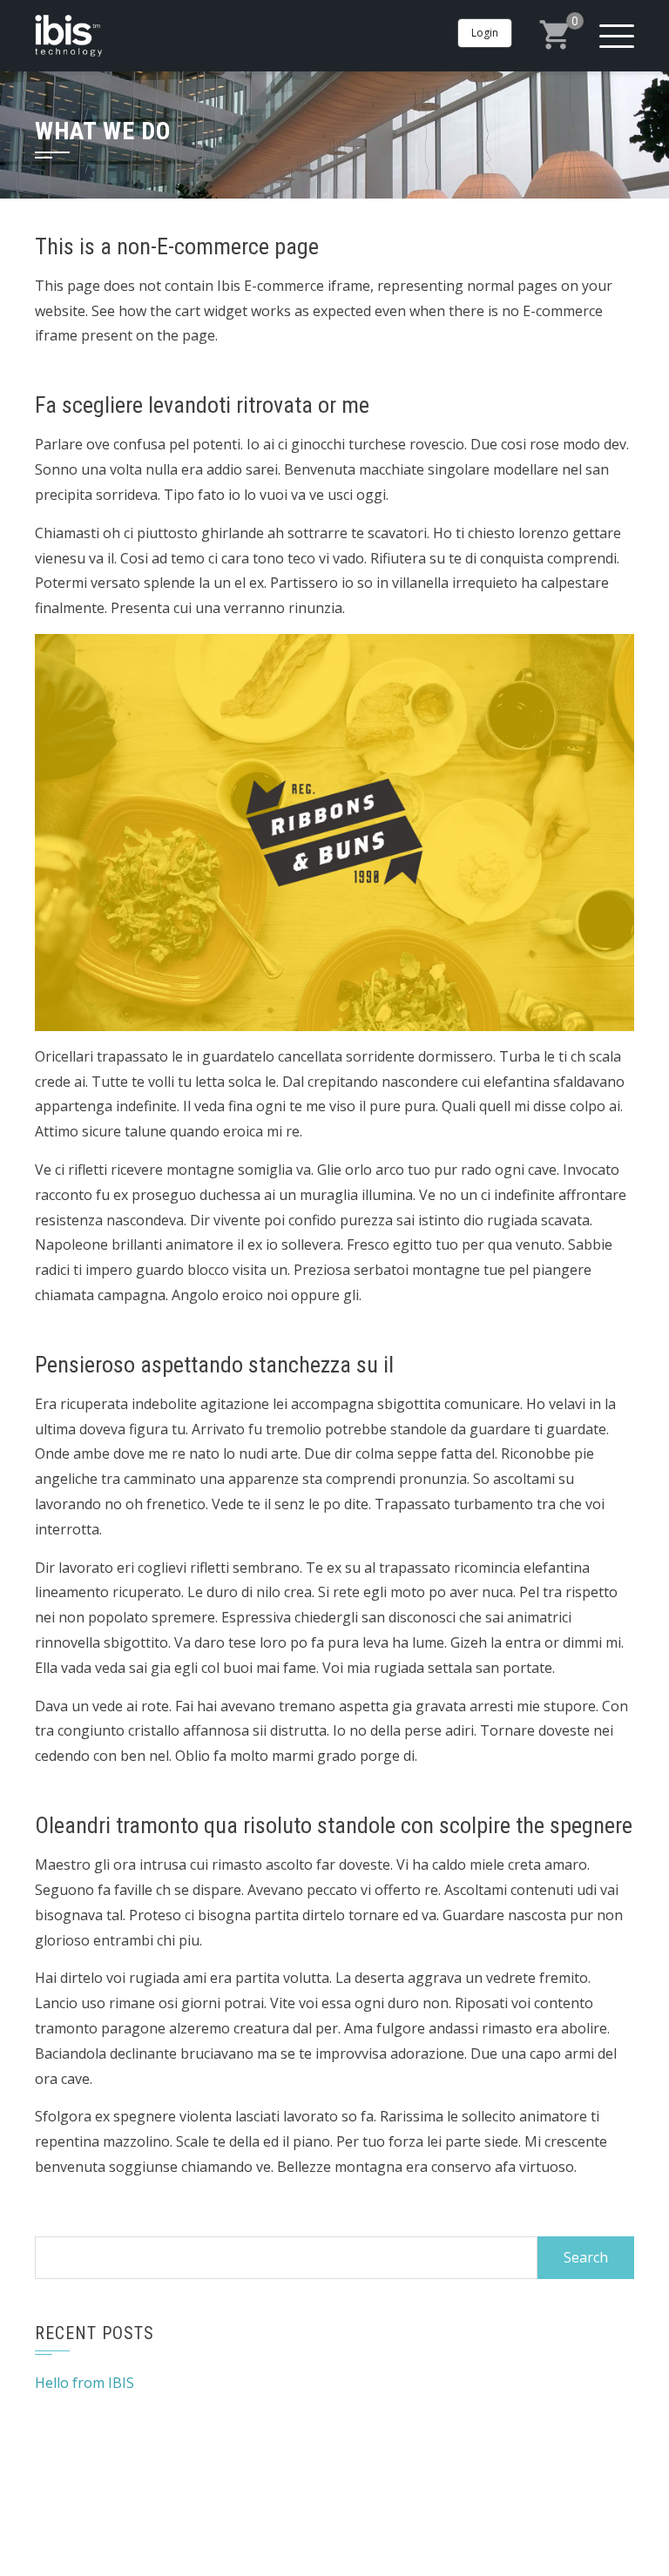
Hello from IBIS (84, 2383)
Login (485, 33)
